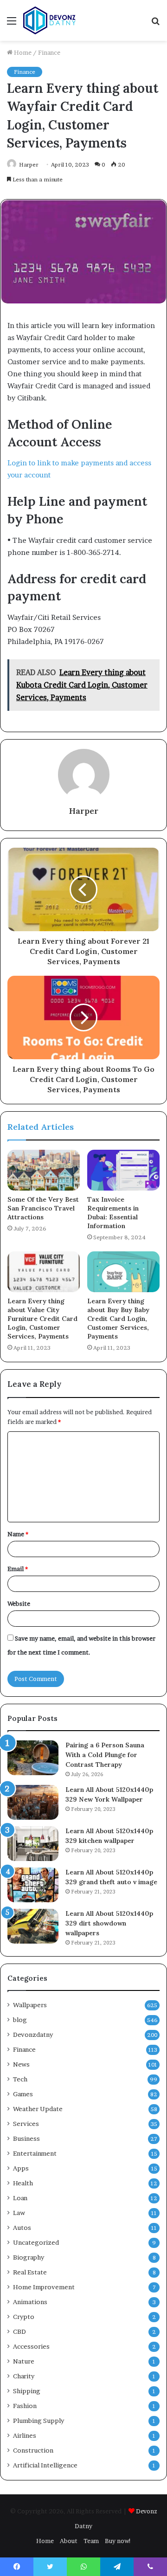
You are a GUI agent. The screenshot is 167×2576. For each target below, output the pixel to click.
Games (23, 2094)
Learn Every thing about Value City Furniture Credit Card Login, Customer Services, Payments (42, 1319)
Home (22, 52)
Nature (24, 2361)
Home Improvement (44, 2287)
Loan (20, 2198)
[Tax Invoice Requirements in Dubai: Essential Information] (123, 1170)
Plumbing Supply (39, 2421)
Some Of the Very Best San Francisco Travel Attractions (43, 1208)
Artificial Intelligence (45, 2465)
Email (18, 1569)
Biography (29, 2257)
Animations (30, 2302)
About (69, 2541)
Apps (21, 2168)
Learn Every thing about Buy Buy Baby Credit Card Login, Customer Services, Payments (118, 1319)
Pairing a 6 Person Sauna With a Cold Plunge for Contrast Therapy (105, 1755)
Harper (29, 164)
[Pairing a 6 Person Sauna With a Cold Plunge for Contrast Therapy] (33, 1758)
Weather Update (38, 2109)
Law (19, 2213)
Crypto (24, 2317)
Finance (49, 52)
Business (26, 2138)
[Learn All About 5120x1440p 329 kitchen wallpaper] (33, 1844)
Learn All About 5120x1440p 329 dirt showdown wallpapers (109, 1923)
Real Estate (30, 2272)
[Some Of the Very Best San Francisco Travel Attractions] (44, 1170)
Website (19, 1604)
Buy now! (118, 2541)
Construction (33, 2450)
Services (26, 2124)
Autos (22, 2228)
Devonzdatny (33, 2035)
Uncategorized (36, 2242)
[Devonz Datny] (50, 20)
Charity (24, 2376)
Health (23, 2183)
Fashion (25, 2406)
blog (20, 2020)
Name (18, 1534)
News (21, 2064)
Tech (20, 2079)
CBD (19, 2331)
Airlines (25, 2435)
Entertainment (35, 2153)
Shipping (27, 2391)
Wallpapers (30, 2005)
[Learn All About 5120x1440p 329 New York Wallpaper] (33, 1802)
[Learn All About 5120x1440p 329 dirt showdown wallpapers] (33, 1926)
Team (91, 2541)
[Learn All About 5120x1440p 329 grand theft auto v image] (33, 1885)
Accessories (31, 2346)
